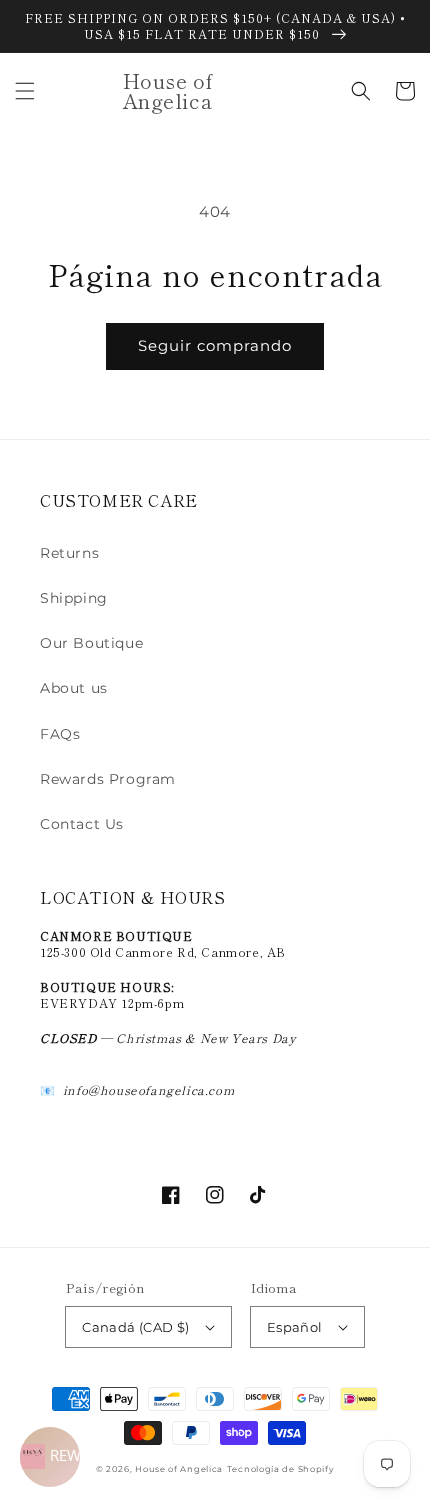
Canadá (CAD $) (136, 1327)
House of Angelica (179, 1469)
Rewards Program (108, 779)
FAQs (60, 734)
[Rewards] (50, 1457)
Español (295, 1327)
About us (74, 688)
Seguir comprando (215, 345)
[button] (25, 91)
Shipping (74, 598)
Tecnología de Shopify (281, 1469)
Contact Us (82, 824)
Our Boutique (91, 643)
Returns (69, 553)
